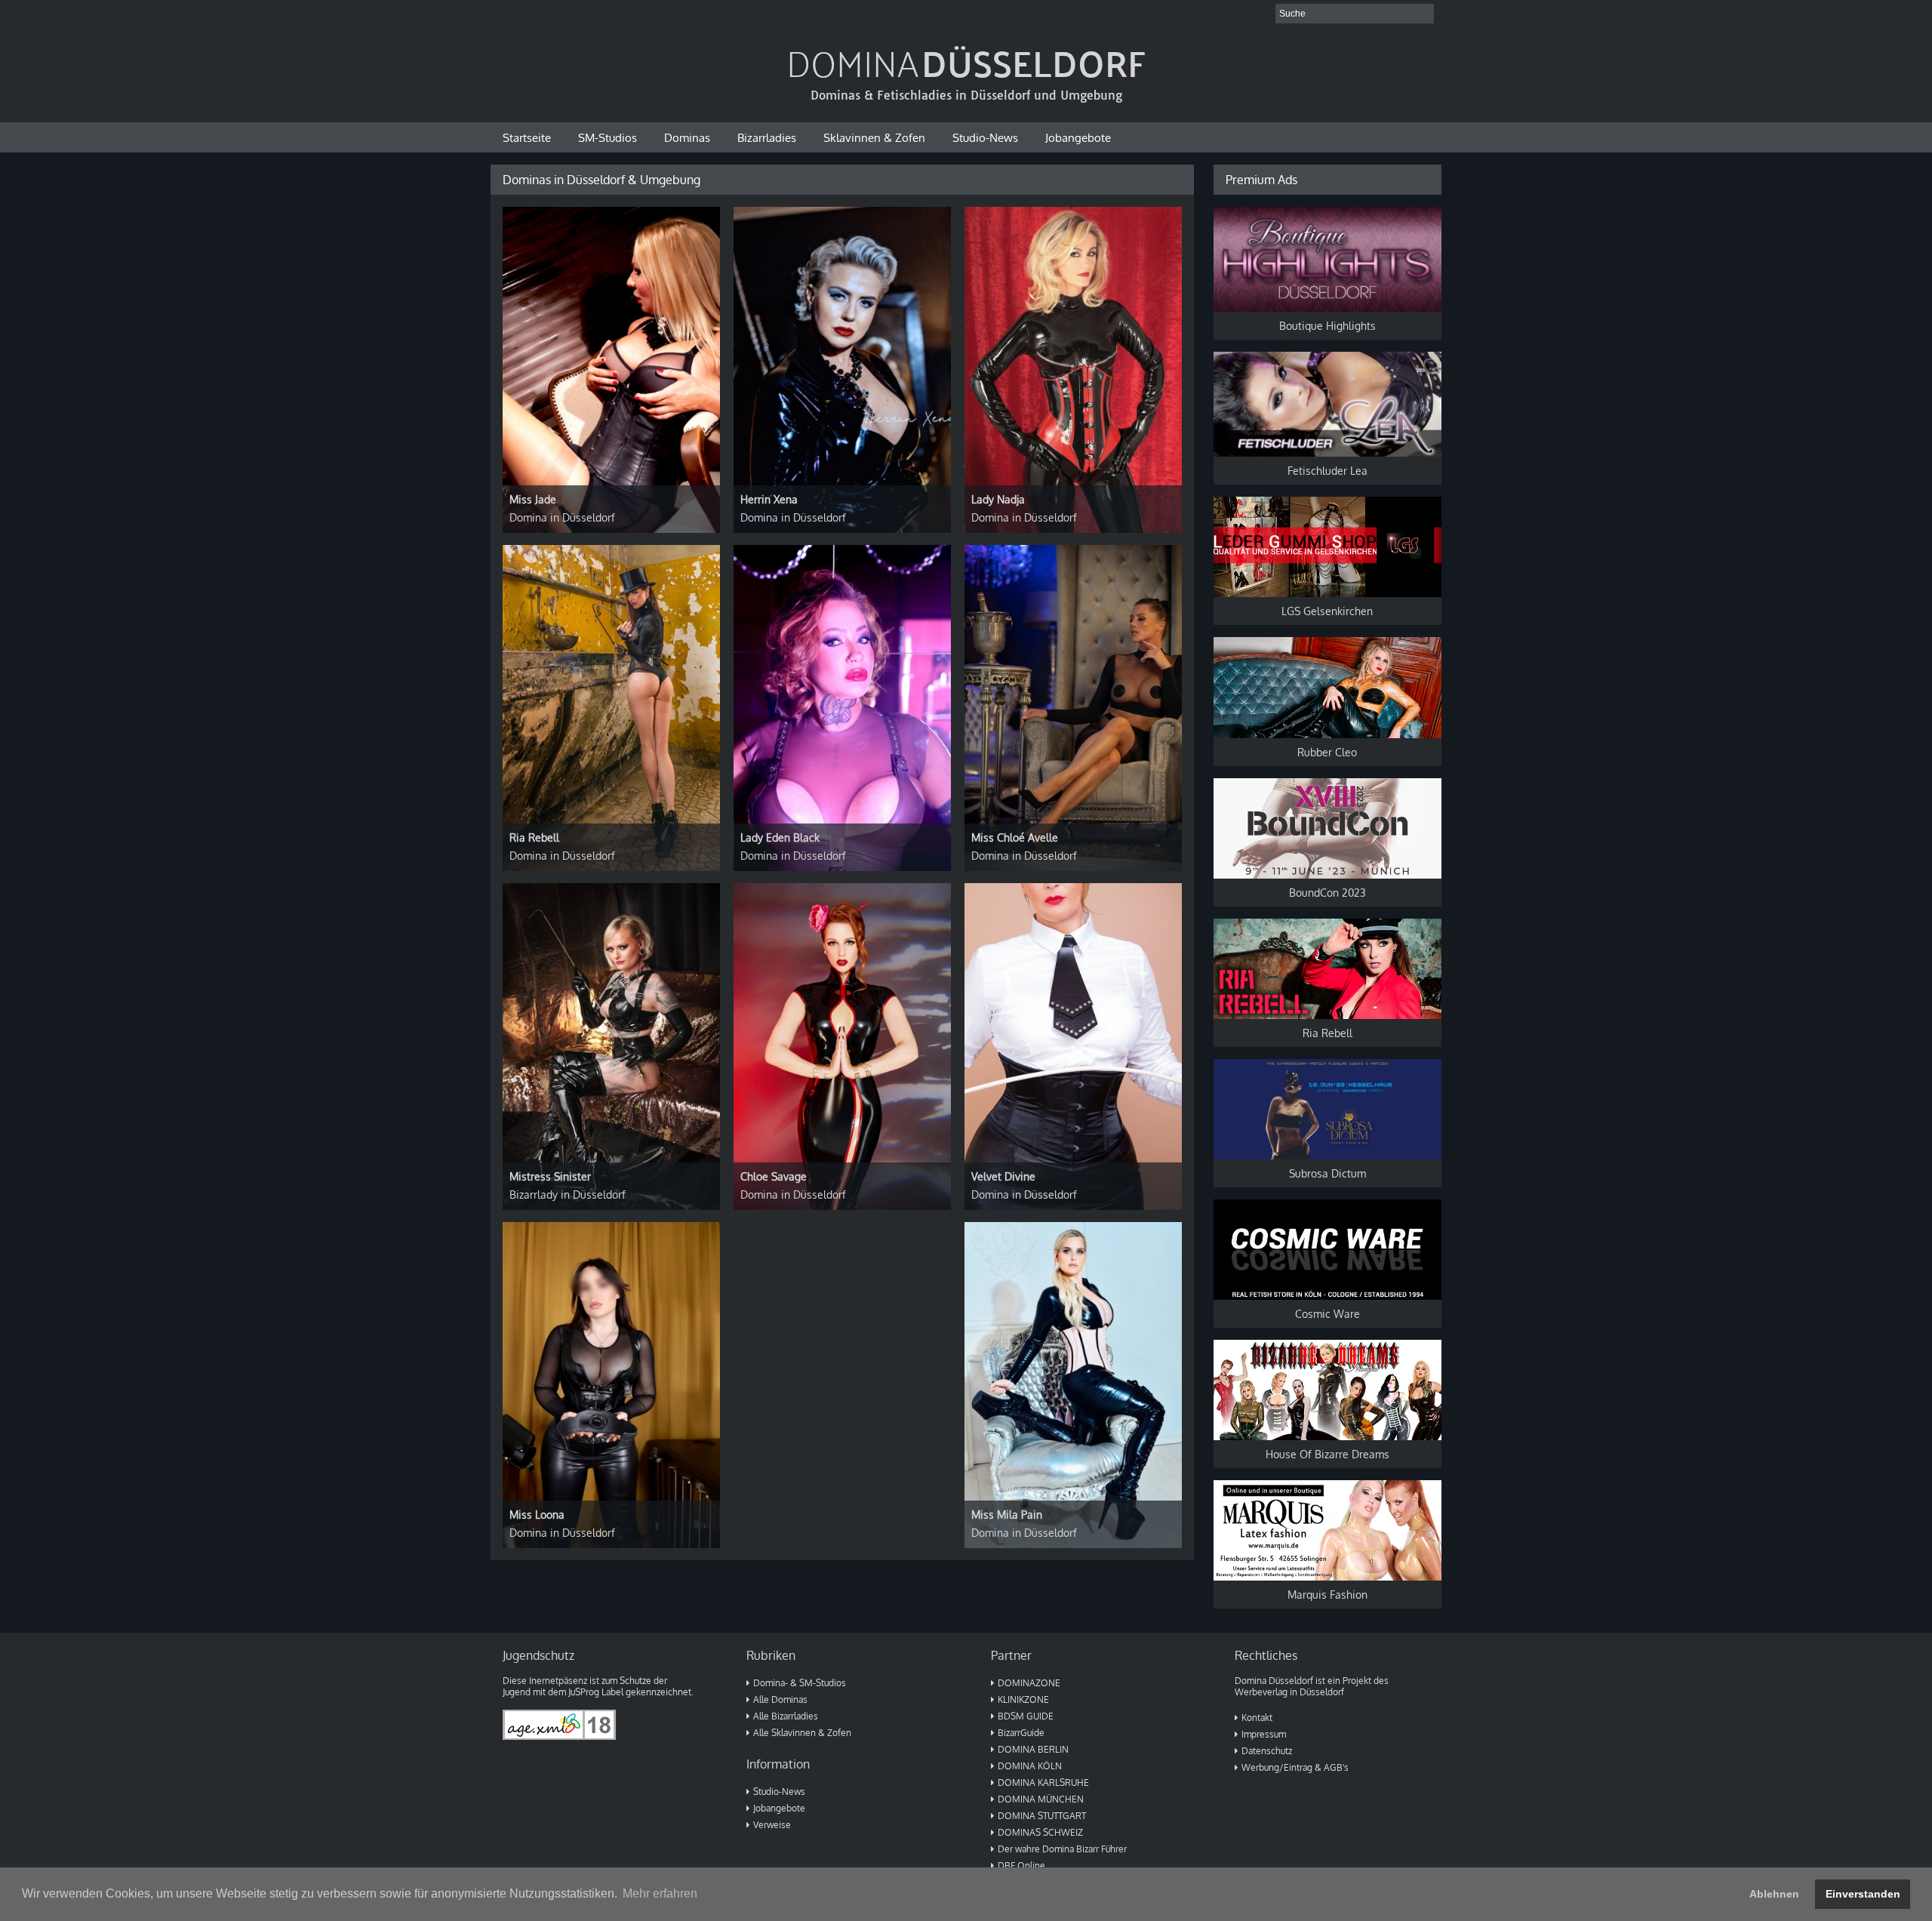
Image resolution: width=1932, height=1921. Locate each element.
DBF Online (1021, 1866)
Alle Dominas (780, 1699)
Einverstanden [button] (1863, 1894)
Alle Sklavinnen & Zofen (802, 1733)
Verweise (772, 1825)
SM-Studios (608, 137)
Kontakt (1257, 1718)
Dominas (687, 137)
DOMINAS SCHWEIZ (1040, 1832)
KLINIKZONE (1023, 1699)
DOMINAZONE (1029, 1683)
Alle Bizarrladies (786, 1716)
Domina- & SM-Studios (800, 1683)
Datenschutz (1267, 1751)
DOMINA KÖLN (1030, 1766)
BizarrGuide (1021, 1733)
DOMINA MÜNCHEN (1041, 1799)
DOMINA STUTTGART (1042, 1816)
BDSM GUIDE (1026, 1716)
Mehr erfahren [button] (660, 1893)
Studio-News (985, 137)
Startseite (527, 137)
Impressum (1264, 1734)
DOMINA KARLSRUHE (1043, 1782)
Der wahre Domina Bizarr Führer (1062, 1849)
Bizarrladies (767, 137)
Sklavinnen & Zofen (874, 137)
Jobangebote (1078, 137)
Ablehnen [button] (1774, 1894)
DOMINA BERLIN (1033, 1749)
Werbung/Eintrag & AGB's (1295, 1767)
